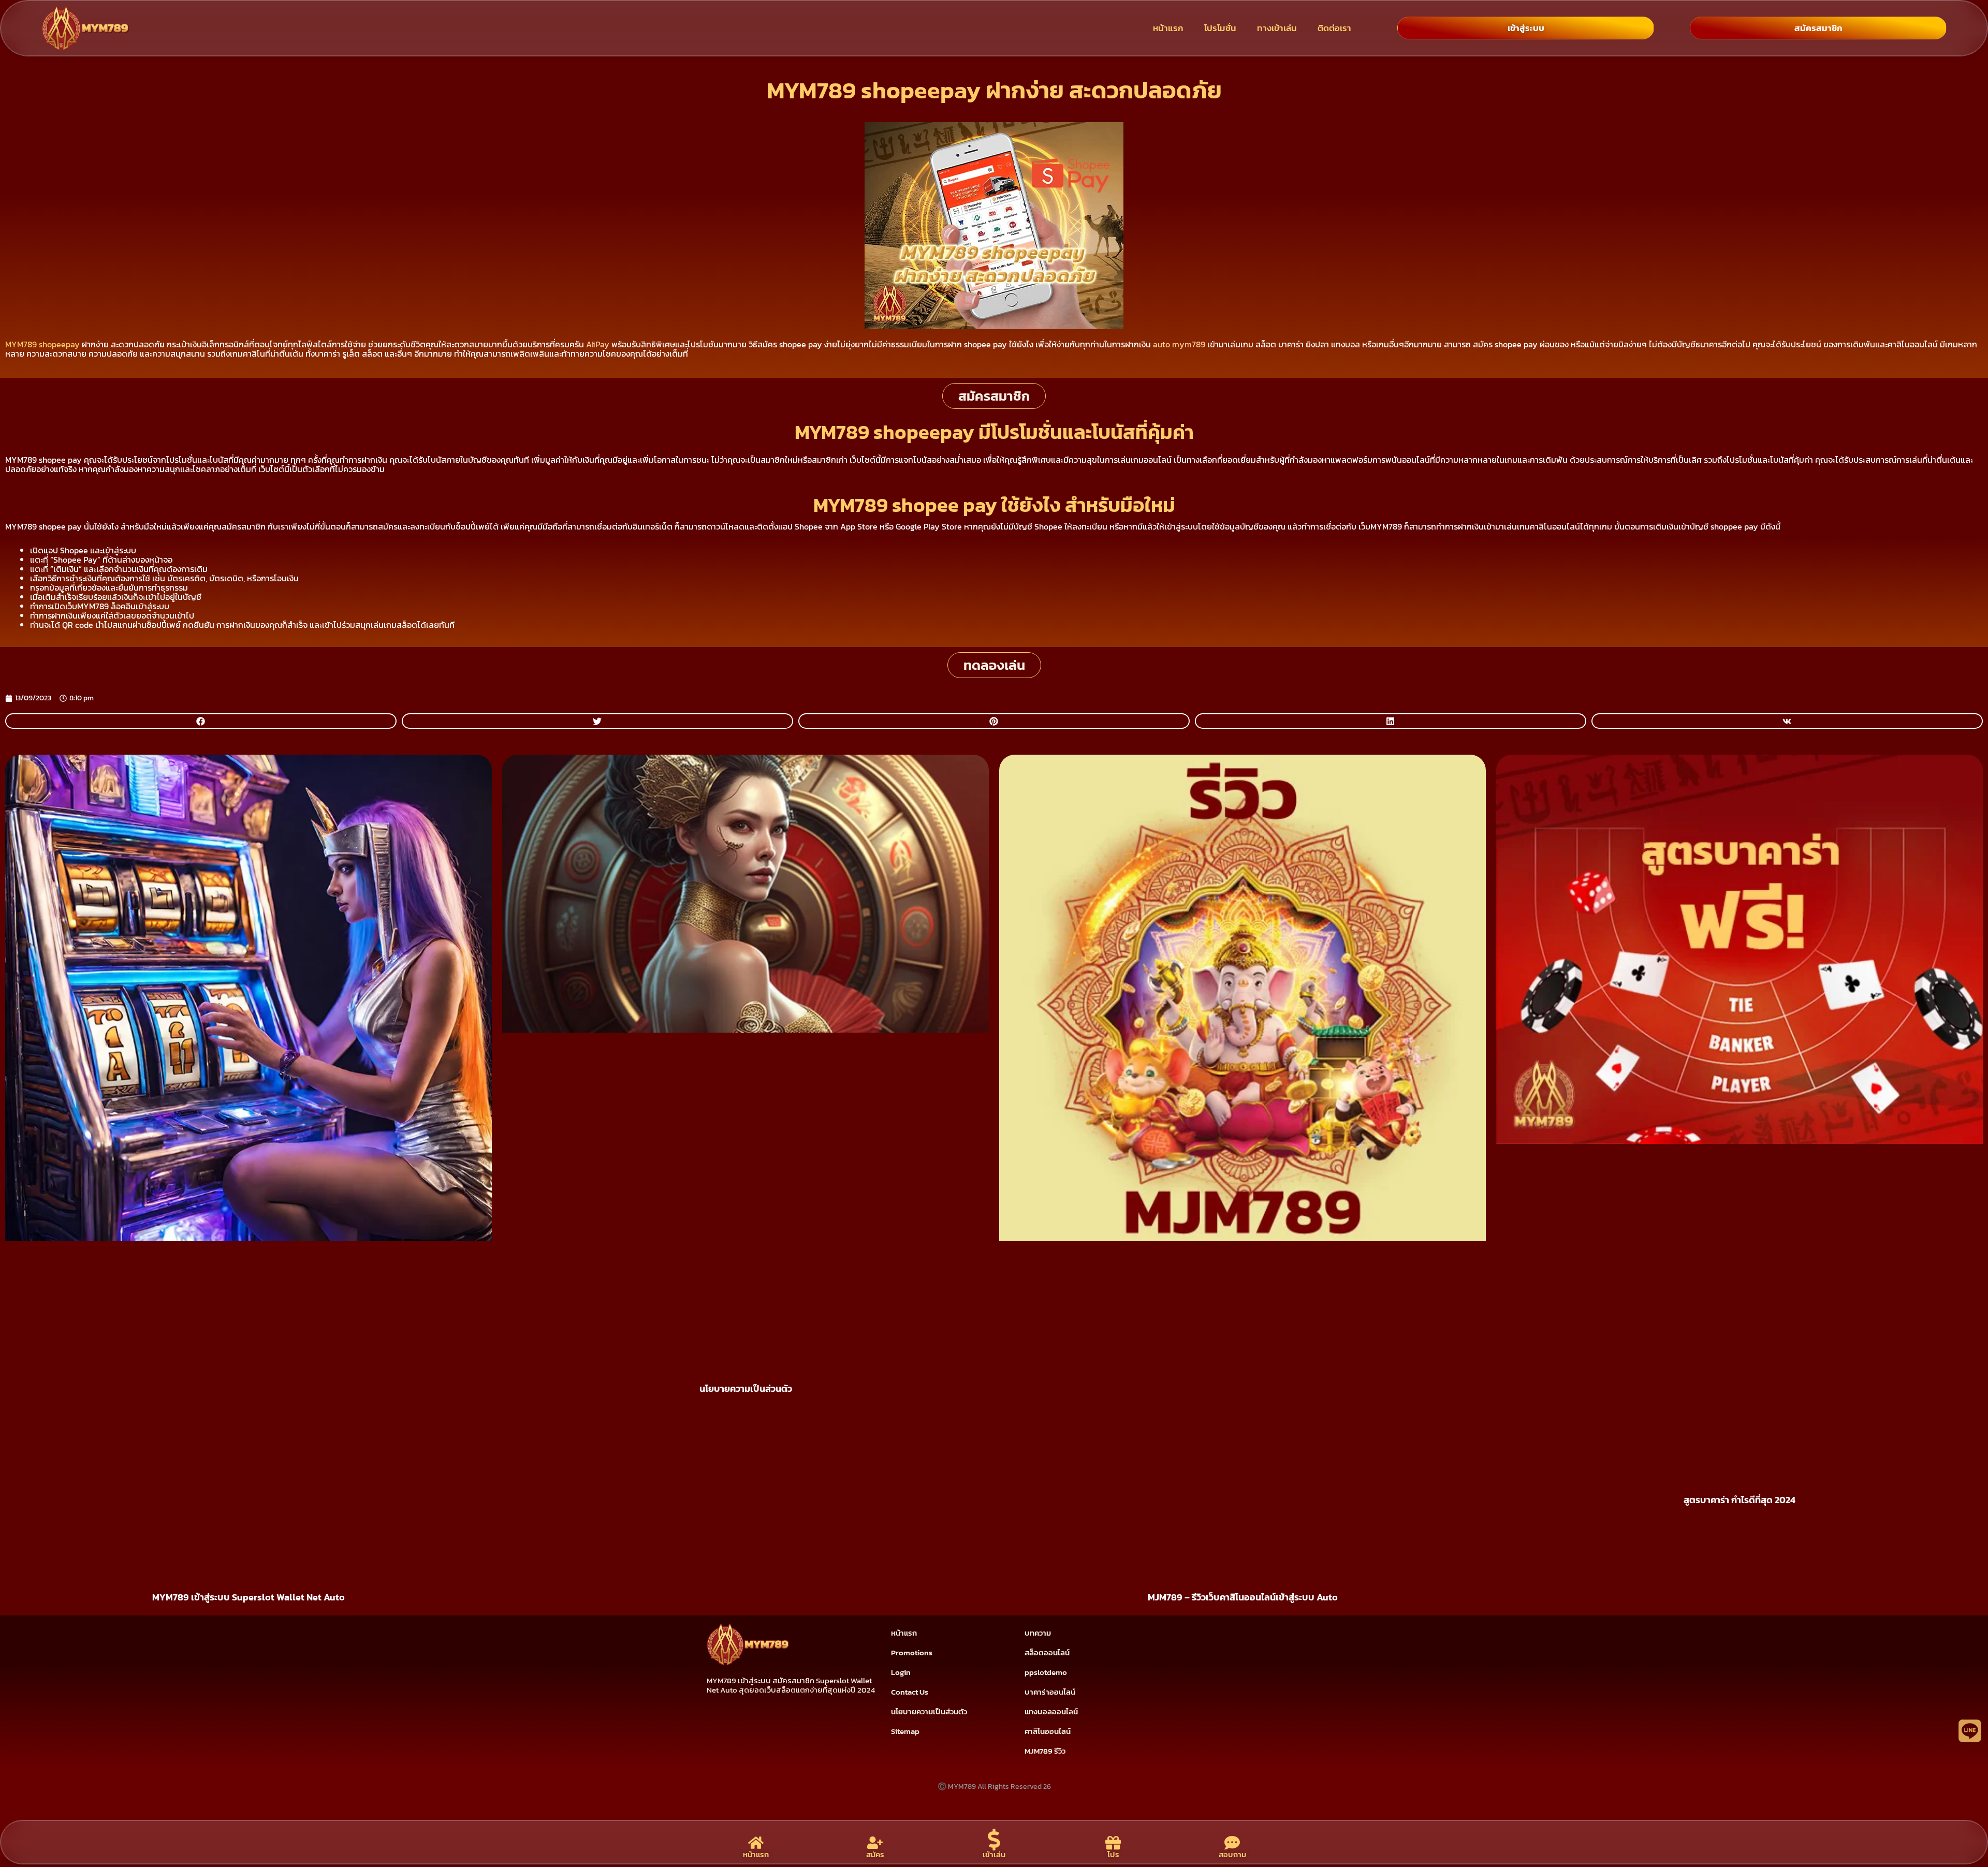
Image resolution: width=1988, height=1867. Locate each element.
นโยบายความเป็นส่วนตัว (746, 1388)
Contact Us (910, 1692)
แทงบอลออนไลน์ (1051, 1711)
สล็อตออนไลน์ (1047, 1652)
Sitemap (905, 1731)
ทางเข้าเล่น (1277, 28)
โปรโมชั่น (1220, 28)
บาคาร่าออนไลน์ (1050, 1692)
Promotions (912, 1652)
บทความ (1038, 1633)
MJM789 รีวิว (1045, 1751)
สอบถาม (1232, 1854)
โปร (1113, 1854)
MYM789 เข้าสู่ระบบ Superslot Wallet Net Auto (248, 1597)
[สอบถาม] (1232, 1843)
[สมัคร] (875, 1843)
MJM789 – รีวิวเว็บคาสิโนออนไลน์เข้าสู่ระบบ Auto (1243, 1597)
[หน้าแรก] (756, 1843)
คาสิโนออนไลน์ (1048, 1731)
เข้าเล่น (994, 1854)
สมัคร (875, 1854)
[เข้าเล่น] (994, 1840)
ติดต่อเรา (1334, 28)
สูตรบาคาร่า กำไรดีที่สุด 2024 (1739, 1500)
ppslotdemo (1046, 1672)
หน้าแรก (1168, 28)
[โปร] (1113, 1843)
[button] (201, 721)
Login (901, 1672)
